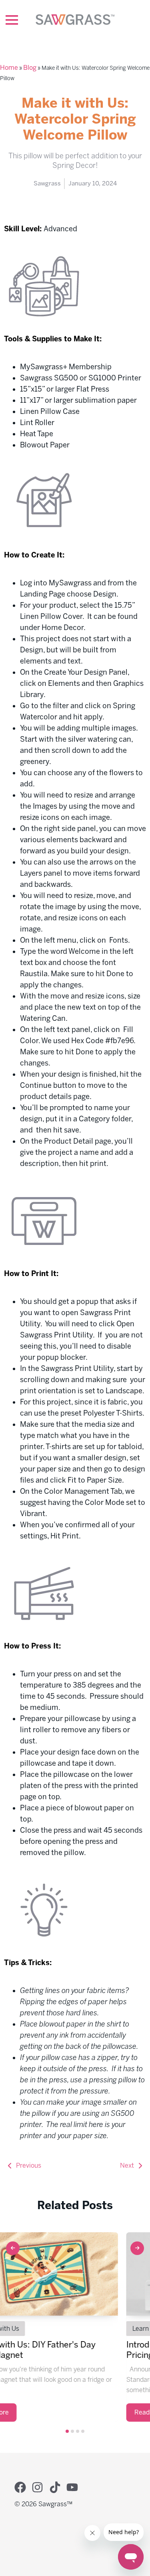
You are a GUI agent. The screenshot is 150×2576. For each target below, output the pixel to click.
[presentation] (13, 2248)
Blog (30, 68)
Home (9, 68)
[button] (67, 2431)
